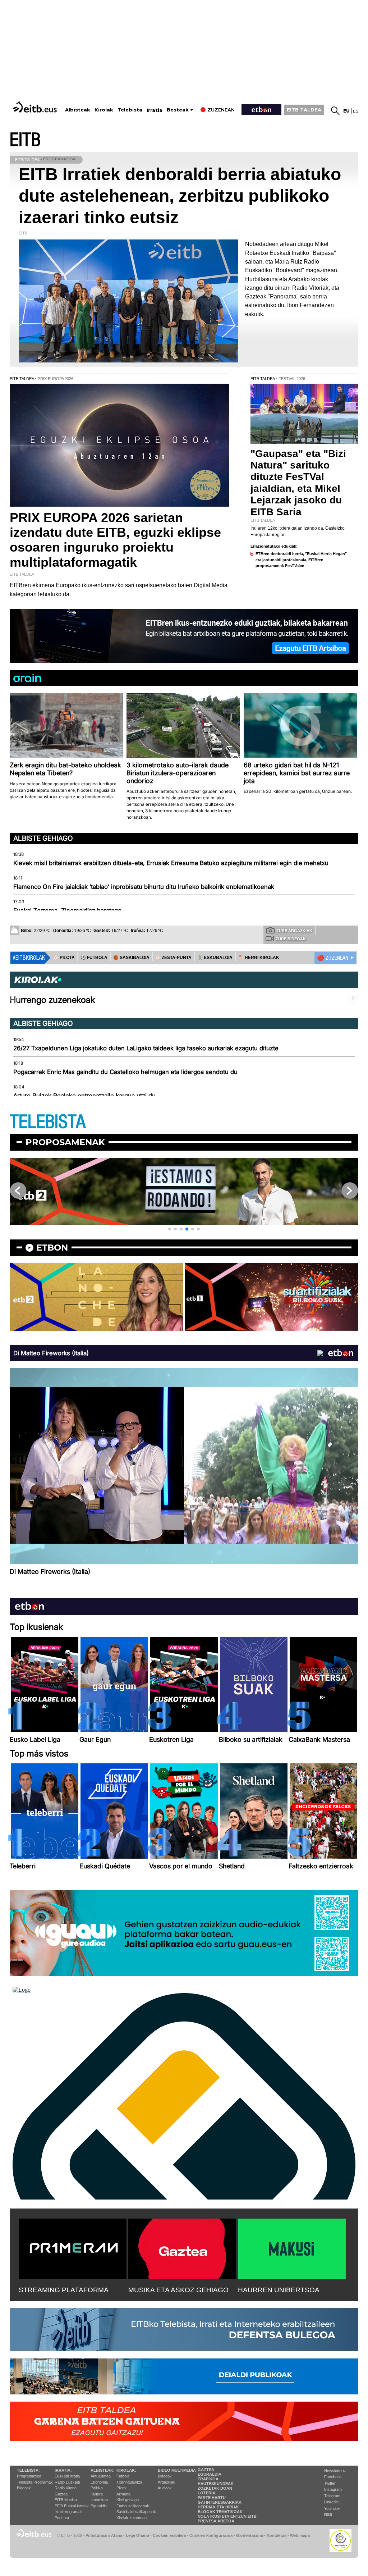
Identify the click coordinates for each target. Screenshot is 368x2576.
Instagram (333, 2489)
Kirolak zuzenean (132, 2518)
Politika (97, 2488)
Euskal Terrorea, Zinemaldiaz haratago (67, 910)
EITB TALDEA (304, 110)
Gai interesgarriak (220, 2502)
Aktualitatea (101, 2476)
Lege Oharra (137, 2535)
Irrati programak (69, 2512)
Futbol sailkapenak (133, 2506)
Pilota (121, 2488)
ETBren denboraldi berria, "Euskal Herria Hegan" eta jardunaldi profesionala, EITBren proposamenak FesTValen (301, 560)
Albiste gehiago (43, 838)
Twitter (330, 2483)
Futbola (123, 2476)
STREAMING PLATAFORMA (64, 2290)
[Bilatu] (335, 111)
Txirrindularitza (129, 2482)
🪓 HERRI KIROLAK (259, 958)
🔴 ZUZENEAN (333, 958)
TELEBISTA (48, 1122)
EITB (25, 140)
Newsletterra (335, 2471)
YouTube (332, 2508)
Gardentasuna (250, 2535)
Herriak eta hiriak (218, 2507)
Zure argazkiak (294, 931)
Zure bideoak (291, 939)
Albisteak (78, 110)
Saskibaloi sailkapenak (136, 2512)
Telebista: (28, 2470)
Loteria (206, 2493)
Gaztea (61, 2494)
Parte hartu (212, 2498)
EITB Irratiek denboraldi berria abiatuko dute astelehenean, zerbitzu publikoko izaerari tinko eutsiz (180, 196)
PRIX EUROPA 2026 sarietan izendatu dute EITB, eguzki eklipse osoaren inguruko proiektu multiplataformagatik (115, 540)
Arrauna (123, 2494)
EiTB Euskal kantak (72, 2506)
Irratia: (63, 2470)
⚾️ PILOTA (64, 958)
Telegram (332, 2496)
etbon (52, 1248)
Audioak (165, 2488)
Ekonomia (99, 2482)
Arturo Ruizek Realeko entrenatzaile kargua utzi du (84, 1096)
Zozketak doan (215, 2488)
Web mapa (300, 2535)
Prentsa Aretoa (216, 2521)
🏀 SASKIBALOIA (131, 958)
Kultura (97, 2494)
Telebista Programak (35, 2482)
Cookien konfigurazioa (211, 2535)
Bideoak (24, 2488)
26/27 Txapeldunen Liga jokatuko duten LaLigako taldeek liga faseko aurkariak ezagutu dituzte (146, 1048)
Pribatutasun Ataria (104, 2535)
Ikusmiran (99, 2500)
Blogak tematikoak (220, 2512)
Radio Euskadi (67, 2482)
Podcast (62, 2518)
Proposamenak (65, 1142)
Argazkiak (167, 2482)
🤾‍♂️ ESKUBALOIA (215, 958)
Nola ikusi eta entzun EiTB (227, 2516)
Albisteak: (103, 2470)
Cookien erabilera (169, 2535)
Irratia (155, 110)
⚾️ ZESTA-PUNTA (173, 958)
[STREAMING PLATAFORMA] (73, 2247)
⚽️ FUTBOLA (94, 958)
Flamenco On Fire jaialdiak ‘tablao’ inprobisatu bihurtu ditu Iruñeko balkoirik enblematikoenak (144, 887)
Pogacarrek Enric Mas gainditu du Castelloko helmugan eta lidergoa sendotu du (125, 1072)
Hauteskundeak (216, 2484)
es (356, 111)
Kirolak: (126, 2470)
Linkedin (331, 2502)
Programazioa (29, 2476)
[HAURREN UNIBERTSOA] (292, 2247)
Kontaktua (277, 2535)
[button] (170, 1229)
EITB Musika (66, 2500)
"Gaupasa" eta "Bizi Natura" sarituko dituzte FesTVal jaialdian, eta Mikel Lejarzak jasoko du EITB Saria (298, 483)
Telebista (130, 110)
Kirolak (104, 110)
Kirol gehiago (128, 2500)
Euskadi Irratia (67, 2476)
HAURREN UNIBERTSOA (279, 2290)
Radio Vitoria (66, 2488)
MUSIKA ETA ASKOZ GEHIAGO (178, 2290)
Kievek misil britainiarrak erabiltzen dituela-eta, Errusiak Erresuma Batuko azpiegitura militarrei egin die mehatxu (171, 863)
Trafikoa (208, 2479)
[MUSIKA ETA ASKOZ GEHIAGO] (182, 2247)
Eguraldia (99, 2506)
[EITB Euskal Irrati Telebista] (36, 107)
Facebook (333, 2477)
